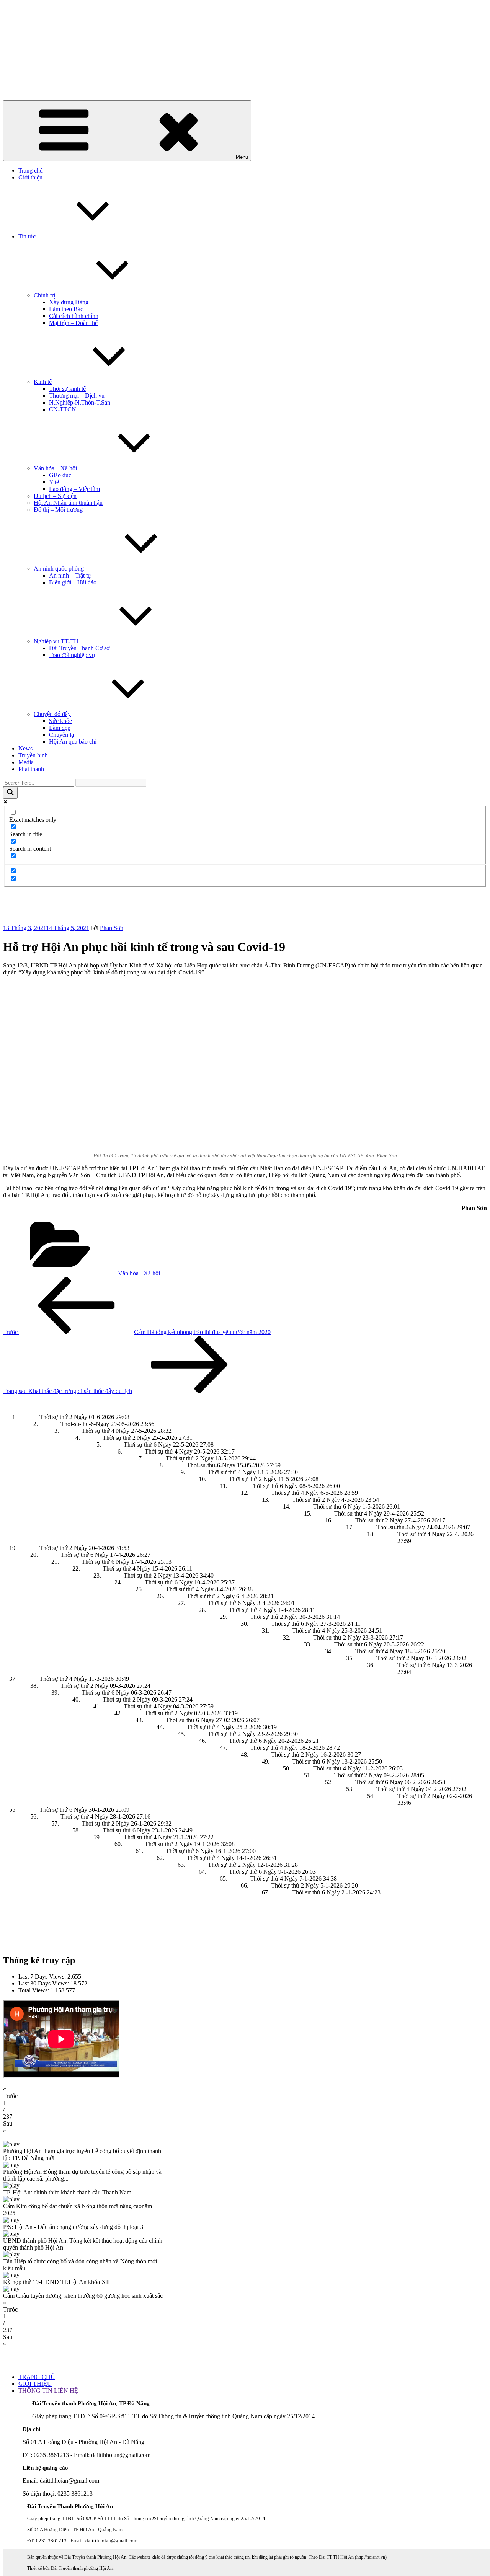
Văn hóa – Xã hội (55, 468)
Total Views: (34, 1990)
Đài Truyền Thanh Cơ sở (79, 648)
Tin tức (27, 236)
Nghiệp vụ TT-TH (56, 641)
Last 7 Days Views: (43, 1976)
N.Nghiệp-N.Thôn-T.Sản (80, 402)
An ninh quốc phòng (59, 569)
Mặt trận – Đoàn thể (73, 323)
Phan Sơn (112, 928)
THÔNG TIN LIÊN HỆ (48, 2391)
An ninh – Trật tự (70, 575)
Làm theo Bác (66, 309)
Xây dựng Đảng (69, 302)
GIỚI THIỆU (35, 2384)
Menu (242, 157)
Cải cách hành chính (74, 316)
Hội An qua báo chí (73, 741)
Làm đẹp (60, 728)
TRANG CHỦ (37, 2377)
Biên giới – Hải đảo (73, 582)
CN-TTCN (63, 409)
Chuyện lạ (61, 735)
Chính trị (44, 295)
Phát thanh (31, 769)
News (25, 748)
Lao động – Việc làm (74, 489)
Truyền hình (33, 755)
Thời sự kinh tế (67, 389)
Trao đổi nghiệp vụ (72, 655)
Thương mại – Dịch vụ (77, 396)
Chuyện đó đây (52, 714)
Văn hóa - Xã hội (139, 1273)
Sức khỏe (60, 721)
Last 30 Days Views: (44, 1983)
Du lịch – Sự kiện (55, 496)
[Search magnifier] (10, 793)
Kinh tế (43, 382)
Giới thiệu (30, 177)
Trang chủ (31, 170)
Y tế (54, 482)
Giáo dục (60, 475)
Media (26, 762)
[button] (245, 2093)
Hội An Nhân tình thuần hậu (68, 503)
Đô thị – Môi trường (58, 510)
